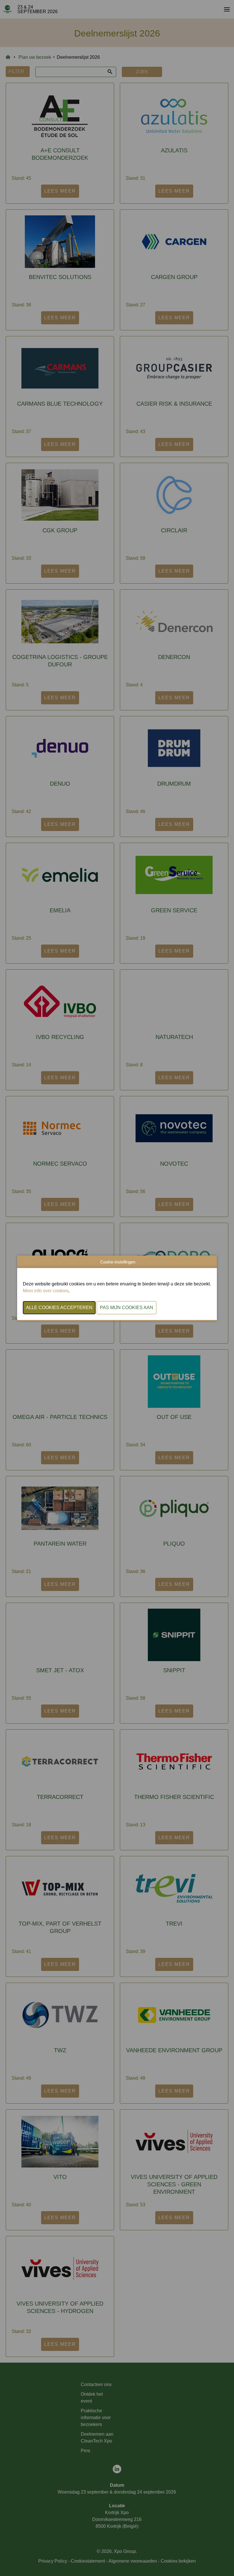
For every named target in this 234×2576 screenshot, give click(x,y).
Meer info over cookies (46, 1291)
